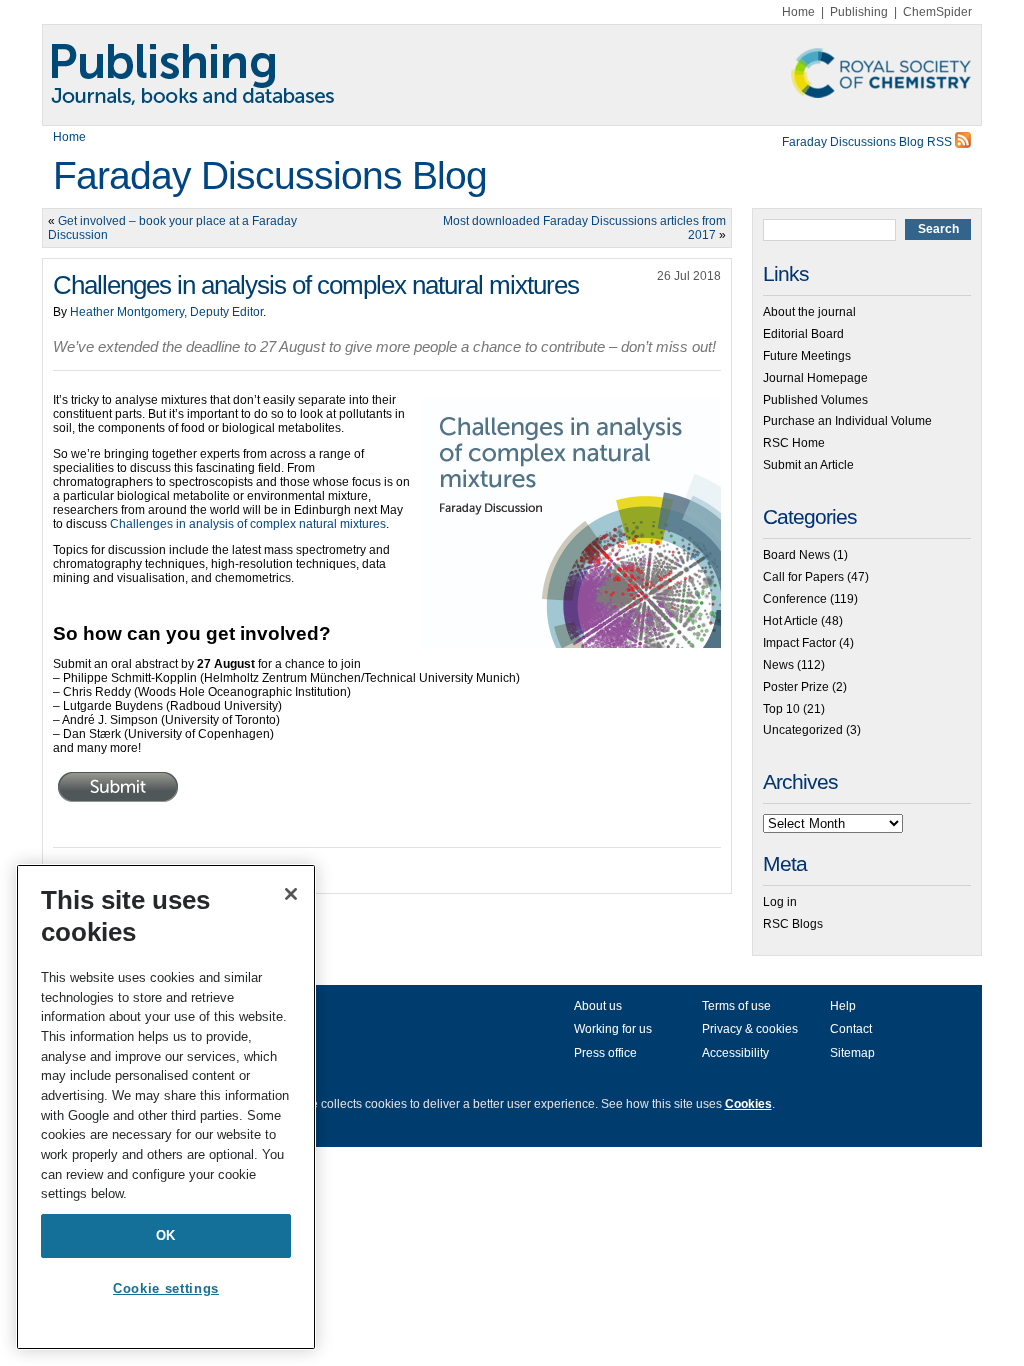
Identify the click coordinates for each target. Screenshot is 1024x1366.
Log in (780, 902)
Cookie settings (166, 1288)
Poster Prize (796, 687)
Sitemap (852, 1053)
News (778, 665)
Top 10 (781, 709)
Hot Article (790, 621)
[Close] (291, 894)
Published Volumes (815, 400)
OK (166, 1235)
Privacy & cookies (750, 1029)
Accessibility (735, 1053)
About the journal (809, 312)
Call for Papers (803, 577)
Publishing (859, 12)
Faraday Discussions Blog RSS (868, 142)
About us (598, 1006)
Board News (796, 555)
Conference (795, 599)
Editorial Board (803, 334)
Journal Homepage (815, 378)
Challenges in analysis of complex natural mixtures (248, 524)
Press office (605, 1053)
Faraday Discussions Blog (270, 175)
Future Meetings (807, 356)
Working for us (613, 1029)
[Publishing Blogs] (512, 75)
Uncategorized (803, 730)
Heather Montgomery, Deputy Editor (166, 312)
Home (798, 12)
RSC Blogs (793, 924)
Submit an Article (808, 465)
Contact (851, 1029)
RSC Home (794, 443)
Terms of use (736, 1006)
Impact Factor (799, 643)
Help (843, 1006)
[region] (166, 1107)
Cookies (748, 1104)
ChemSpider (937, 12)
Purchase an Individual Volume (847, 421)
